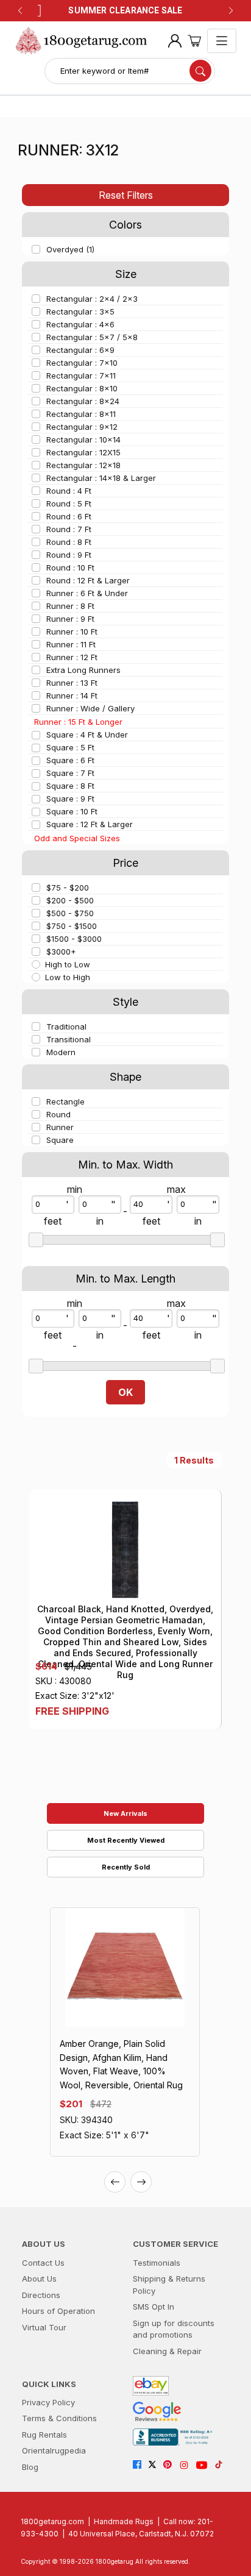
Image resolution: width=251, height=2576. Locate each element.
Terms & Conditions (59, 2418)
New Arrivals (125, 1813)
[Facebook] (140, 2465)
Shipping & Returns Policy (169, 2285)
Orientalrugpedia (54, 2450)
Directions (41, 2295)
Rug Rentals (44, 2435)
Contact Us (43, 2263)
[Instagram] (187, 2465)
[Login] (175, 41)
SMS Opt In (154, 2307)
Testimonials (157, 2263)
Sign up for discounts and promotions (174, 2329)
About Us (39, 2279)
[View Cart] (194, 41)
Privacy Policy (48, 2402)
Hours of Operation (58, 2311)
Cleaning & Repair (167, 2351)
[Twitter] (156, 2465)
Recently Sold (126, 1867)
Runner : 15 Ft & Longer (78, 722)
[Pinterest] (171, 2465)
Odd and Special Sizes (77, 838)
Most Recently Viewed (126, 1840)
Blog (30, 2467)
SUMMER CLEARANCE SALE (125, 10)
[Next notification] (231, 11)
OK (125, 1392)
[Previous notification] (20, 11)
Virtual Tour (44, 2327)
